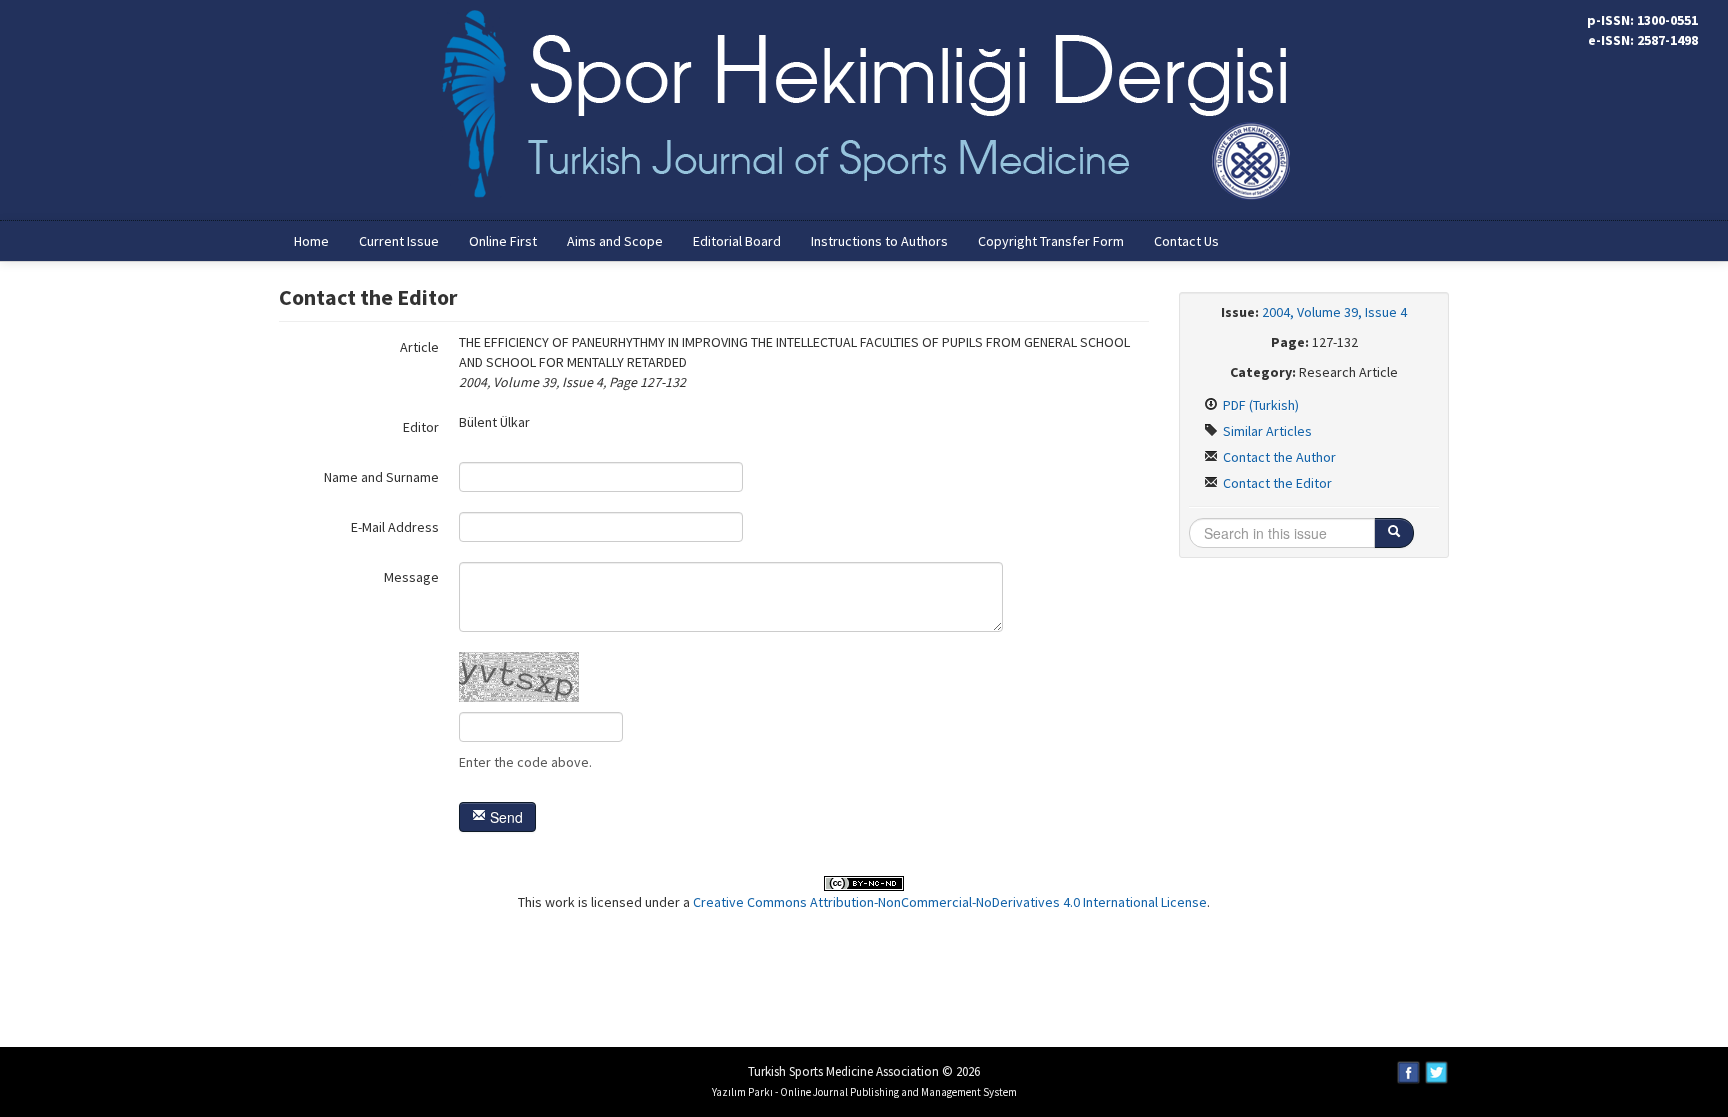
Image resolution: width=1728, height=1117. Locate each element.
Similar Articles (1266, 431)
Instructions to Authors (879, 241)
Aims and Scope (615, 241)
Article (419, 347)
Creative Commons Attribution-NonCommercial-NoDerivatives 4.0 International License (950, 902)
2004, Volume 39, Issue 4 (1334, 312)
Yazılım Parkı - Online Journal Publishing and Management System (864, 1092)
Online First (503, 241)
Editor (421, 427)
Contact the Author (1278, 457)
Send (504, 817)
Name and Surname (381, 477)
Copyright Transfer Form (1051, 241)
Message (411, 577)
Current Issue (399, 241)
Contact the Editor (1276, 483)
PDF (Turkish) (1259, 405)
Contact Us (1186, 241)
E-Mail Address (395, 527)
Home (311, 241)
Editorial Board (737, 241)
